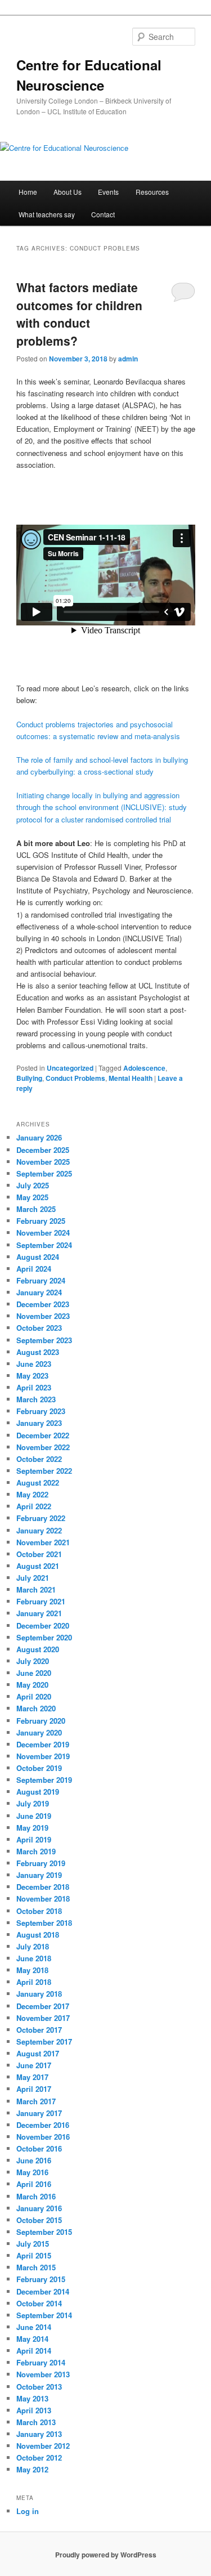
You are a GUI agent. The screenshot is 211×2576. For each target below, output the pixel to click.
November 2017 (43, 2018)
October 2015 (39, 2220)
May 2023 (32, 1376)
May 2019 (32, 1828)
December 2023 (43, 1304)
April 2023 (34, 1387)
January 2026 (39, 1137)
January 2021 (39, 1613)
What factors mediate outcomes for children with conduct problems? (79, 314)
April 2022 (34, 1506)
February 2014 (41, 2362)
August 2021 (38, 1566)
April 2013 (34, 2410)
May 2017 (32, 2077)
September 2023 (44, 1340)
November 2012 (43, 2446)
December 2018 (43, 1887)
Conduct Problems (75, 1078)
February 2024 (41, 1280)
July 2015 (33, 2244)
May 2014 (32, 2339)
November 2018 (43, 1899)
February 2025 (41, 1221)
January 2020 (39, 1732)
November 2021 (43, 1542)
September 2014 (44, 2315)
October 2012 (39, 2458)
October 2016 (39, 2148)
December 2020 (43, 1625)
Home (28, 192)
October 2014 (39, 2303)
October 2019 (39, 1768)
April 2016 (34, 2184)
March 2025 (36, 1209)
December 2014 (43, 2291)
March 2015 (36, 2267)
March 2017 (36, 2101)
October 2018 (39, 1911)
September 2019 (44, 1780)
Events (108, 192)
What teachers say (47, 214)
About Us (68, 192)
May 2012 (32, 2469)
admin (128, 359)
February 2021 (41, 1601)
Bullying (29, 1078)
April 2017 (34, 2089)
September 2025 (44, 1173)
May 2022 (32, 1494)
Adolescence (144, 1068)
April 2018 (34, 1982)
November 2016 (43, 2137)
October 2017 (39, 2030)
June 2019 (34, 1816)
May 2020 (32, 1685)
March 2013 (36, 2422)
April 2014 (34, 2351)
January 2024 (39, 1292)
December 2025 (43, 1150)
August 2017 (38, 2053)
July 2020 (33, 1661)
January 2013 (39, 2434)
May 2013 (32, 2398)
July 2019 (33, 1803)
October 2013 (39, 2387)
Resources (152, 192)
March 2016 (36, 2196)
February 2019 (41, 1863)
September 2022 (44, 1471)
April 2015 (34, 2255)
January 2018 (39, 1994)
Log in (28, 2511)
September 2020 (44, 1637)
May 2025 (32, 1197)
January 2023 (39, 1423)
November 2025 (43, 1162)
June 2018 (34, 1958)
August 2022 (38, 1482)
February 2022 (41, 1518)
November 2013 (43, 2374)
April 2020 (34, 1696)
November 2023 (43, 1316)
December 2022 (43, 1435)
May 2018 (32, 1970)
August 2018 (38, 1935)
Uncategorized (70, 1068)
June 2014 (34, 2327)
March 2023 (36, 1399)
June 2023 (34, 1364)
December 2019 (43, 1744)
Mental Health (131, 1078)
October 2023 (39, 1328)
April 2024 (34, 1269)
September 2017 (44, 2041)
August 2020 (38, 1649)
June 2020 (34, 1673)
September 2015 (44, 2232)
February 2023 (41, 1411)
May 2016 (32, 2172)
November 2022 (43, 1447)
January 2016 (39, 2208)
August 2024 (38, 1257)
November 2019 (43, 1756)
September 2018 (44, 1923)
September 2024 (44, 1245)
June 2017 (34, 2065)
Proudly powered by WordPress (106, 2555)
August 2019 (38, 1792)
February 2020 (41, 1721)
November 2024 (43, 1233)
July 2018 (33, 1946)
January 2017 (39, 2113)
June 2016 (34, 2160)
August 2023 (38, 1352)
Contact (103, 214)
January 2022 (39, 1530)
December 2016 (43, 2125)
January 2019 (39, 1875)
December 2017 (43, 2006)
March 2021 (36, 1589)
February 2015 (41, 2279)
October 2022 (39, 1459)
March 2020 (36, 1708)
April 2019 (34, 1839)
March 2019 (36, 1851)
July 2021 (33, 1578)
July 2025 (33, 1185)
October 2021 (39, 1554)
